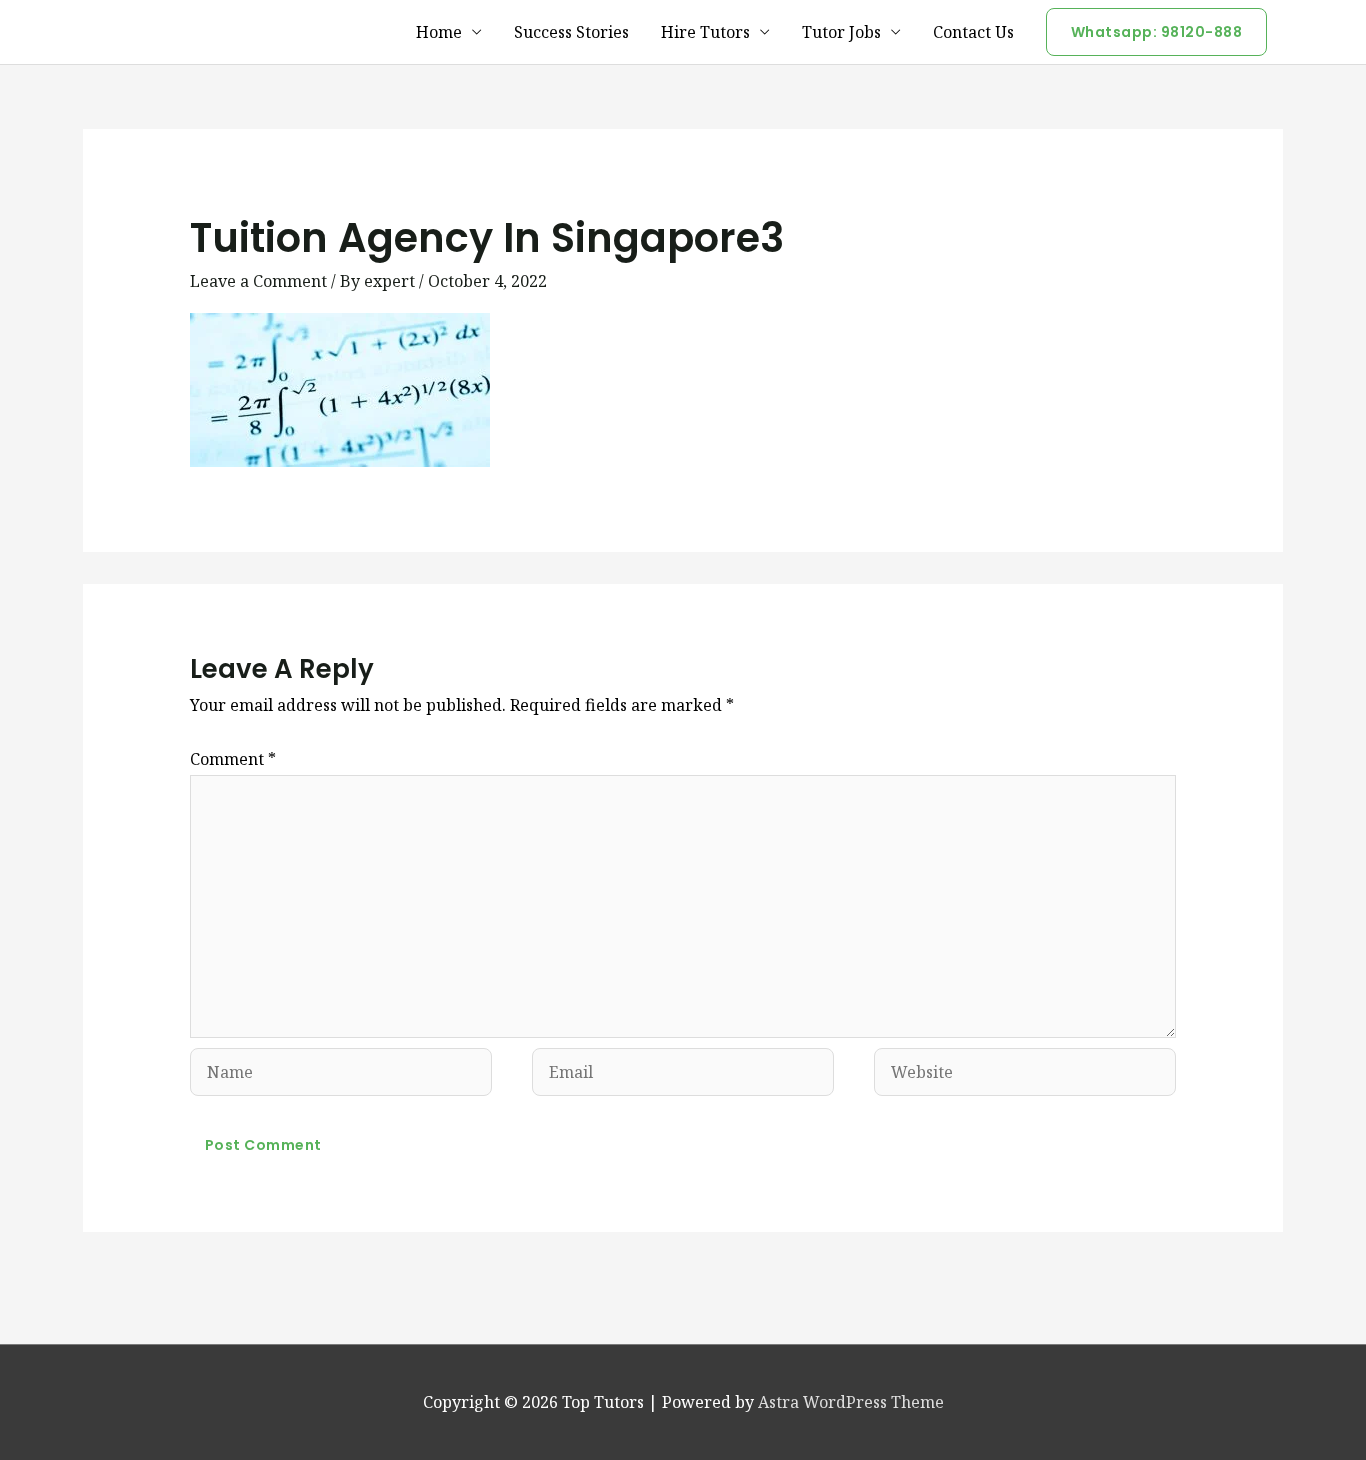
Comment (233, 759)
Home (439, 32)
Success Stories (571, 32)
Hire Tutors (705, 32)
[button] (1157, 32)
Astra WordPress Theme (851, 1402)
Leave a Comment (258, 281)
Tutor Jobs (841, 32)
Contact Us (973, 32)
